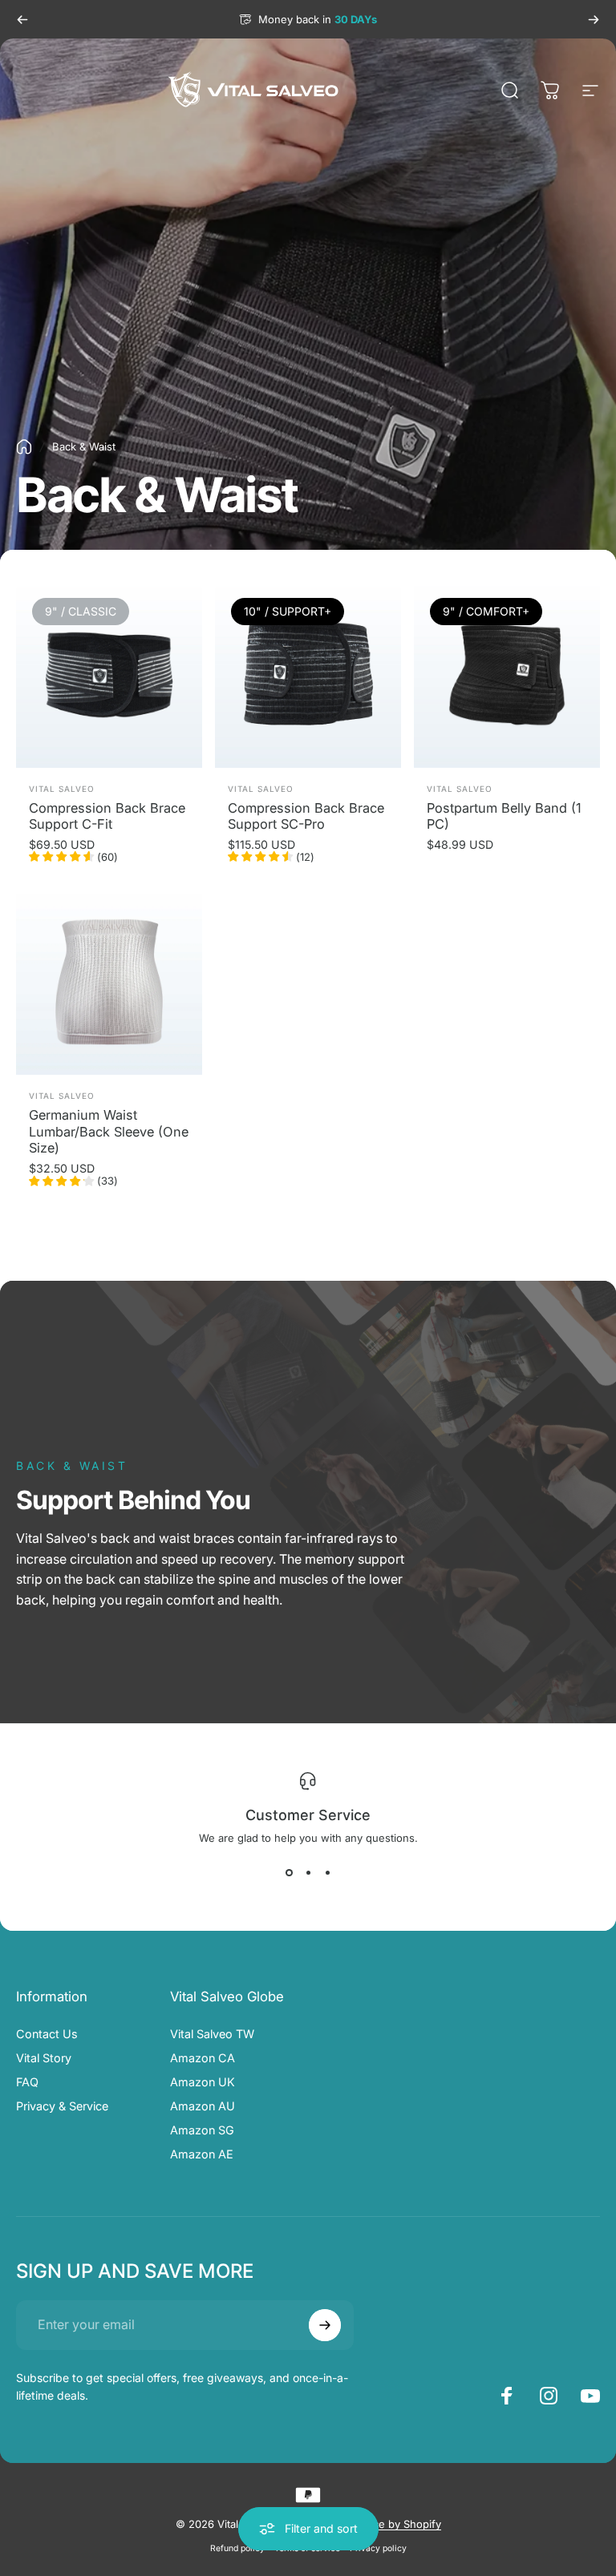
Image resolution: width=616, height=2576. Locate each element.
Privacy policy (378, 2548)
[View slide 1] (289, 1873)
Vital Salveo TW (212, 2034)
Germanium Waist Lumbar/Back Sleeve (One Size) (109, 1131)
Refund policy (237, 2548)
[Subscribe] (325, 2325)
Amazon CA (203, 2058)
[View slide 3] (327, 1873)
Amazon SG (202, 2130)
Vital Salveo (62, 789)
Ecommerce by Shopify (384, 2524)
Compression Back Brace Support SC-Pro (306, 816)
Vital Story (44, 2058)
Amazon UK (203, 2082)
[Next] (594, 19)
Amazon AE (202, 2154)
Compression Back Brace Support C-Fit (107, 816)
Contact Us (47, 2034)
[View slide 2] (308, 1873)
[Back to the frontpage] (24, 447)
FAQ (27, 2082)
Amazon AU (203, 2106)
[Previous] (22, 19)
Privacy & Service (62, 2106)
